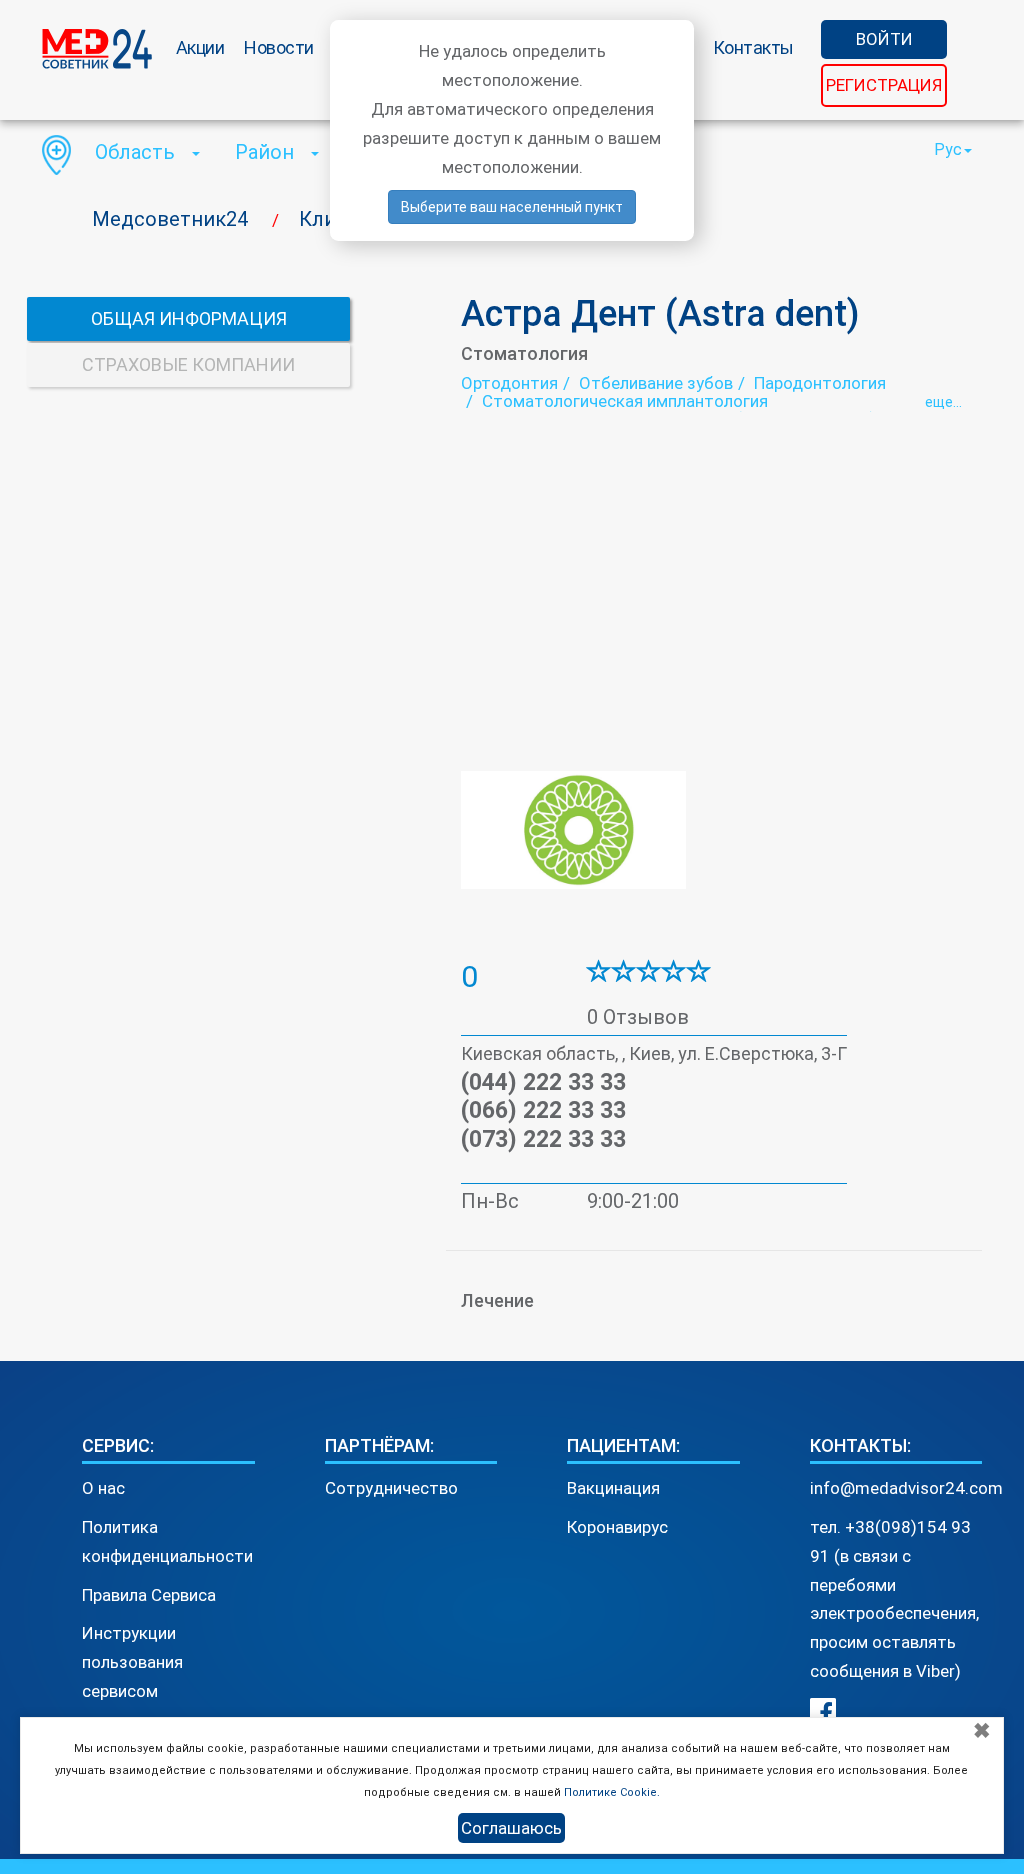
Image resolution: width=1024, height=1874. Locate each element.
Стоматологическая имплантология (625, 401)
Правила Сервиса (149, 1595)
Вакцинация (613, 1488)
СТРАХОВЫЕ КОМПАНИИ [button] (188, 364)
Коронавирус (617, 1527)
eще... (943, 402)
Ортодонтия (509, 383)
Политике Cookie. (612, 1792)
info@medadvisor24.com (906, 1488)
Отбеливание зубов (656, 383)
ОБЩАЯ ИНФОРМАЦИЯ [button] (189, 318)
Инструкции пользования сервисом (132, 1662)
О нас (103, 1488)
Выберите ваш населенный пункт (512, 207)
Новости (279, 47)
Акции (200, 47)
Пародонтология (820, 383)
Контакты (753, 47)
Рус (948, 149)
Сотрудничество (391, 1488)
